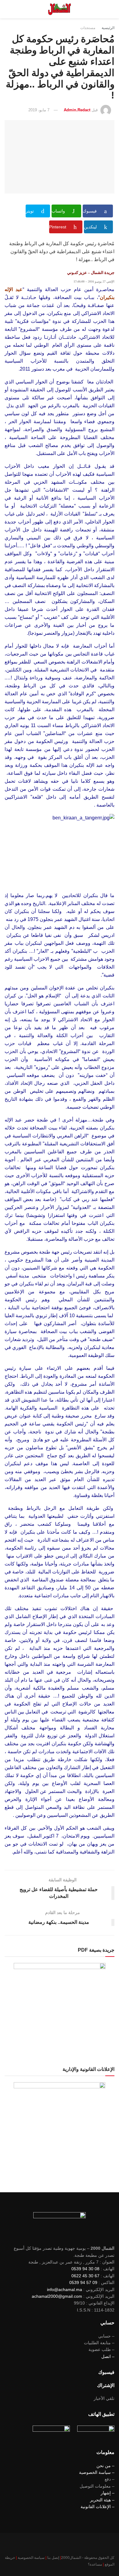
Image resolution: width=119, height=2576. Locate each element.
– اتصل (108, 2356)
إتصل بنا (53, 2558)
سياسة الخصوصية (31, 2558)
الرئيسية (108, 28)
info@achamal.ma (65, 2290)
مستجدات (88, 28)
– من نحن (105, 2466)
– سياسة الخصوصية (97, 2472)
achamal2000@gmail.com (57, 2296)
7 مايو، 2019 (39, 110)
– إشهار (108, 2493)
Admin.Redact (77, 110)
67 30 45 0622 (85, 2276)
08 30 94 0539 (85, 2269)
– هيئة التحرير (102, 2500)
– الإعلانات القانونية (97, 2507)
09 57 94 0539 (83, 2282)
